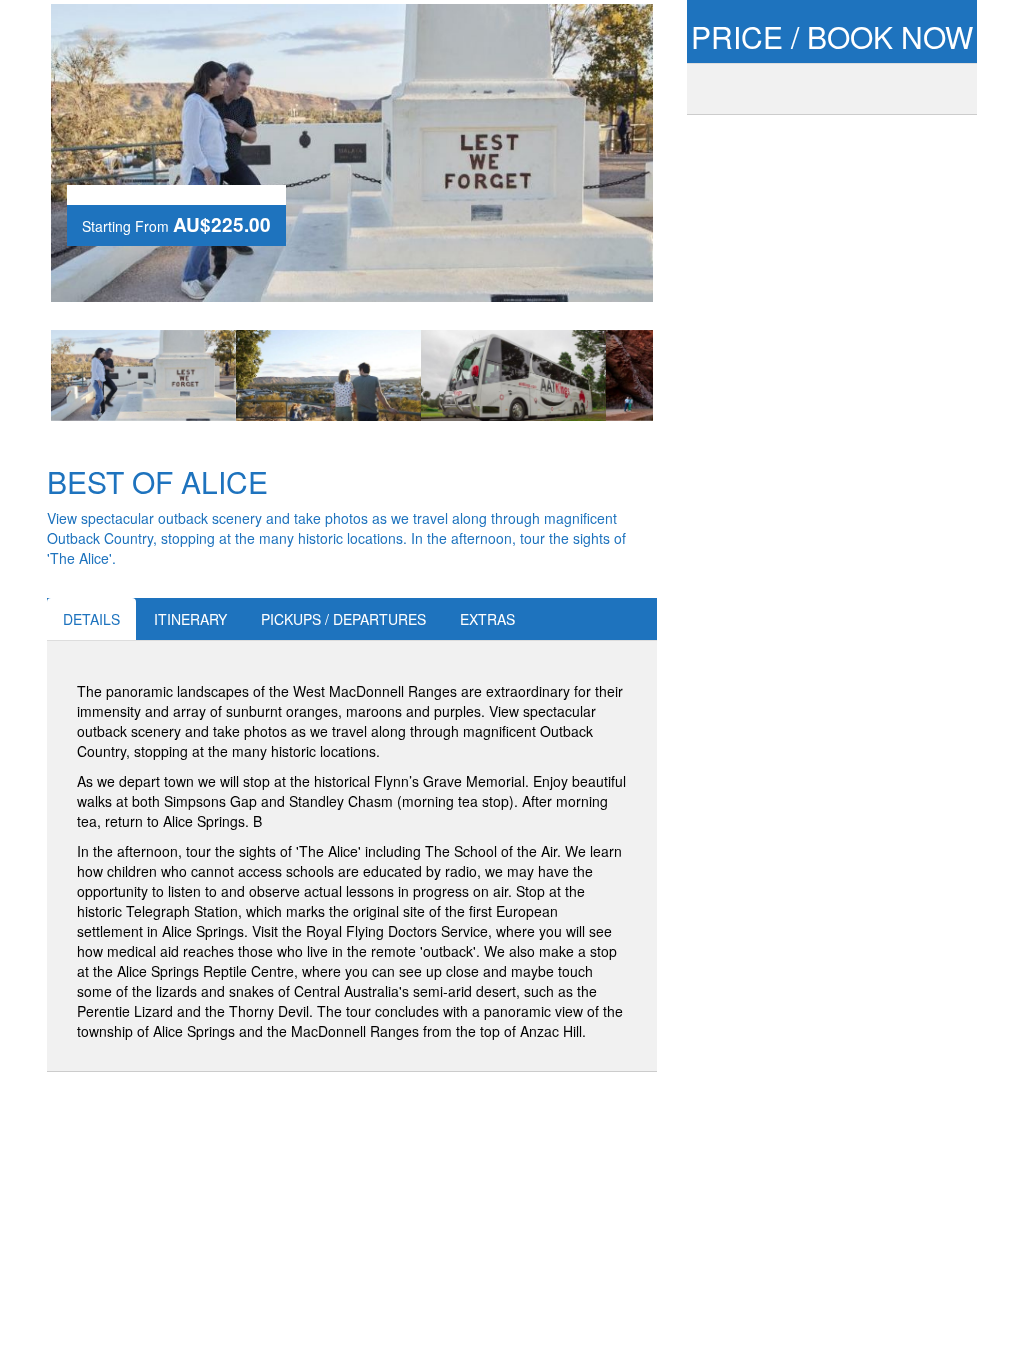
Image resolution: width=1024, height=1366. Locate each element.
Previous (21, 376)
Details (91, 619)
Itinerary (190, 619)
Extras (487, 619)
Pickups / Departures (343, 619)
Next (683, 376)
